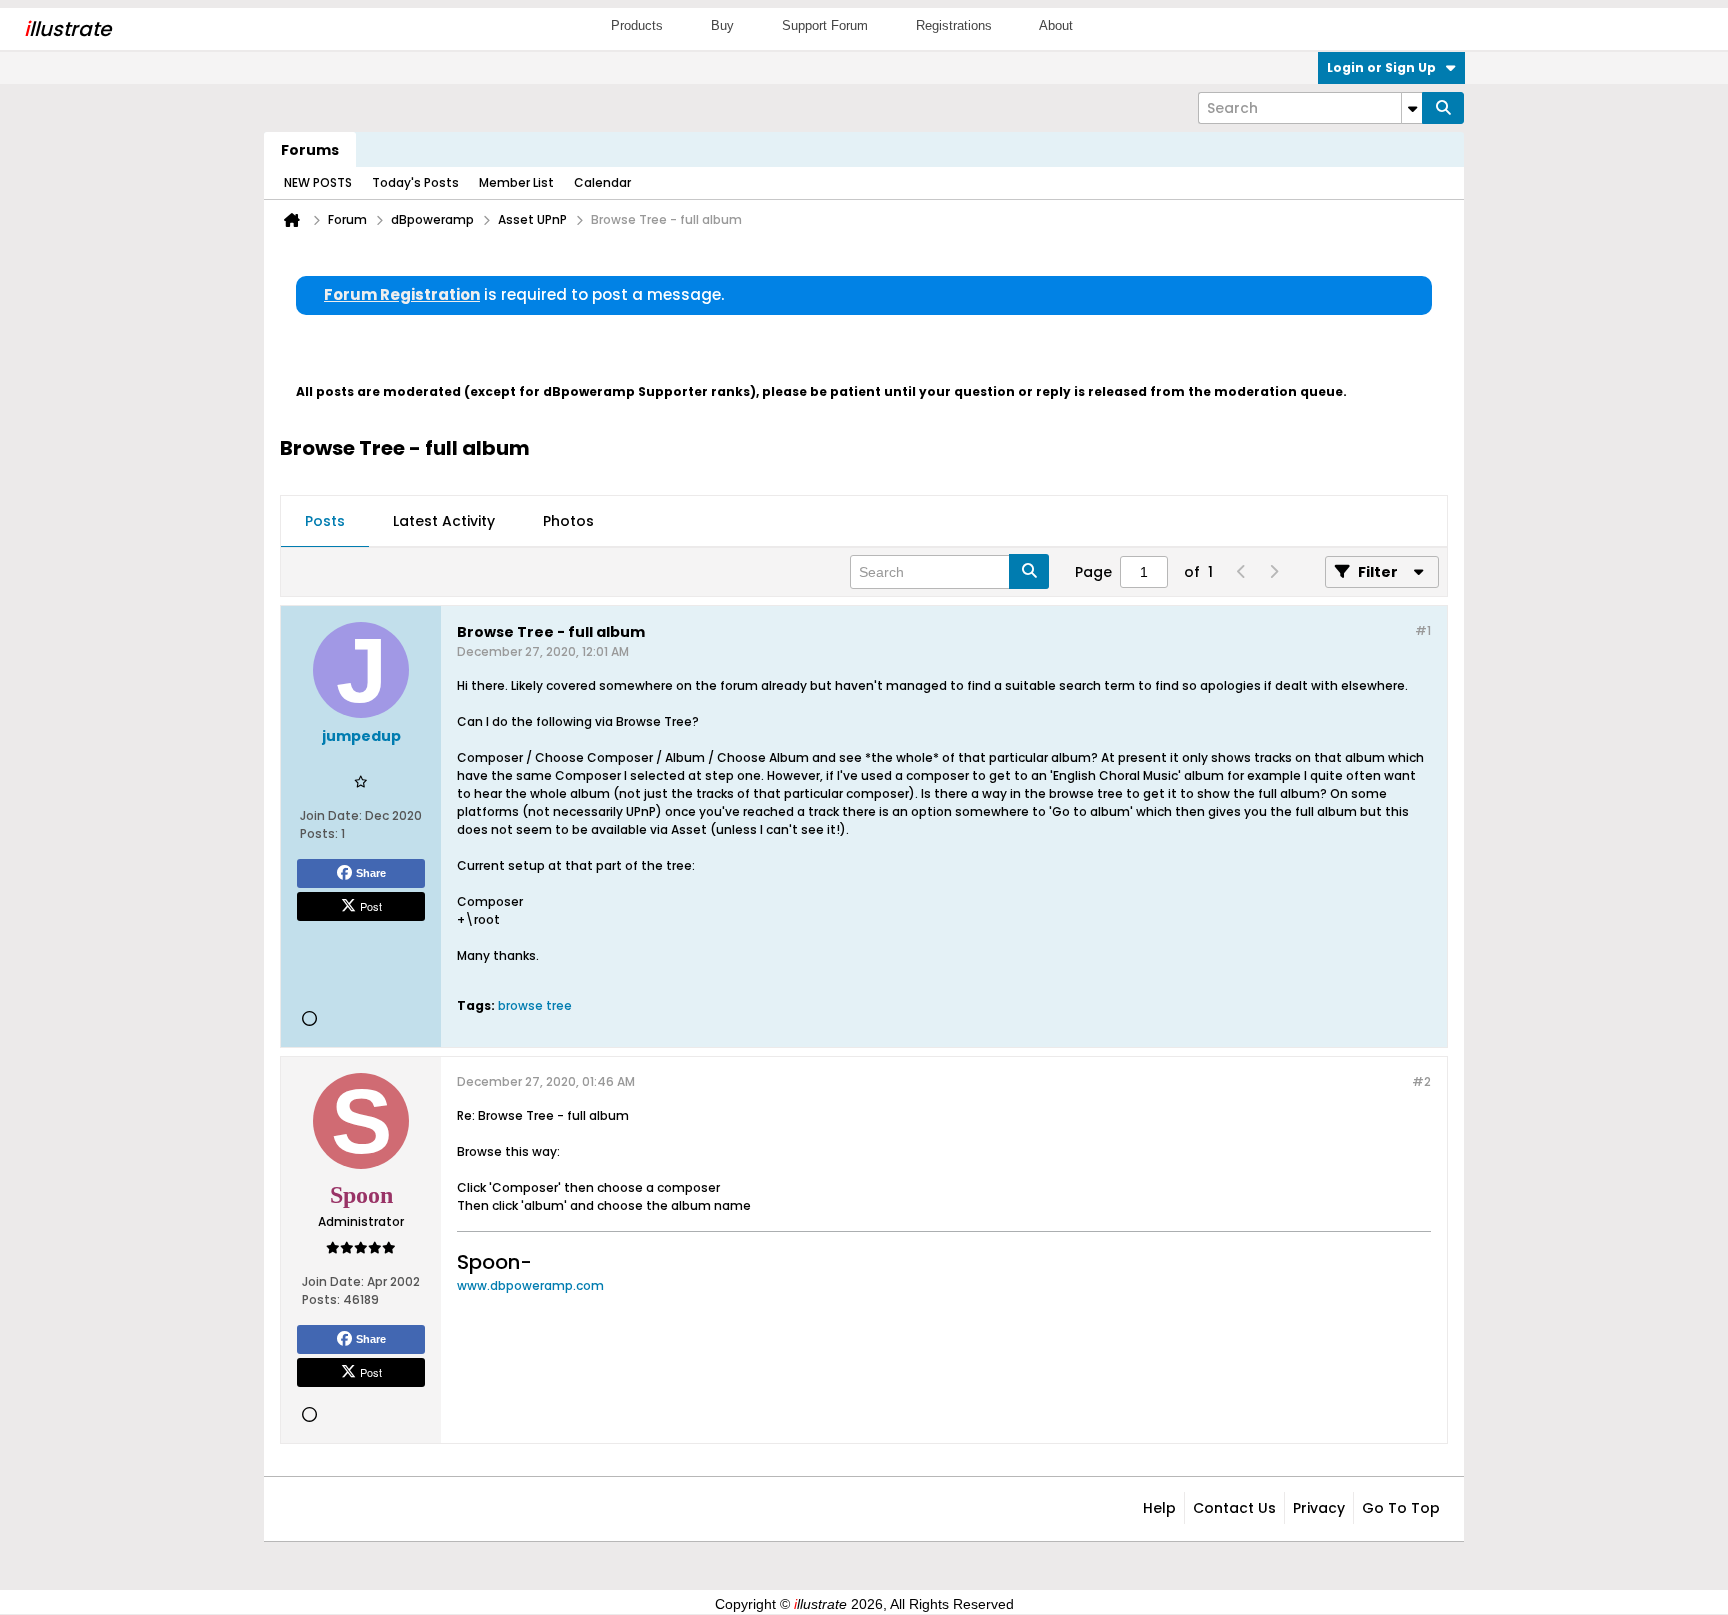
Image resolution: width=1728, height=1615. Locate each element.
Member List (516, 182)
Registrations (954, 25)
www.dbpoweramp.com (530, 1285)
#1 (1423, 630)
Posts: (319, 833)
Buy (722, 25)
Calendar (602, 182)
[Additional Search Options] (1412, 108)
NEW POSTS (318, 182)
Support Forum (825, 25)
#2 (1421, 1081)
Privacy (1319, 1508)
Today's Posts (415, 182)
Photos (568, 521)
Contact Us (1234, 1508)
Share (371, 873)
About (1056, 25)
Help (1159, 1508)
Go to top (1401, 1508)
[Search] (1443, 108)
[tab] (325, 522)
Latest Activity (444, 521)
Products (637, 25)
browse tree (535, 1005)
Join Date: (331, 815)
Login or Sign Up (1381, 67)
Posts (325, 521)
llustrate (67, 29)
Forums (310, 150)
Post (371, 906)
